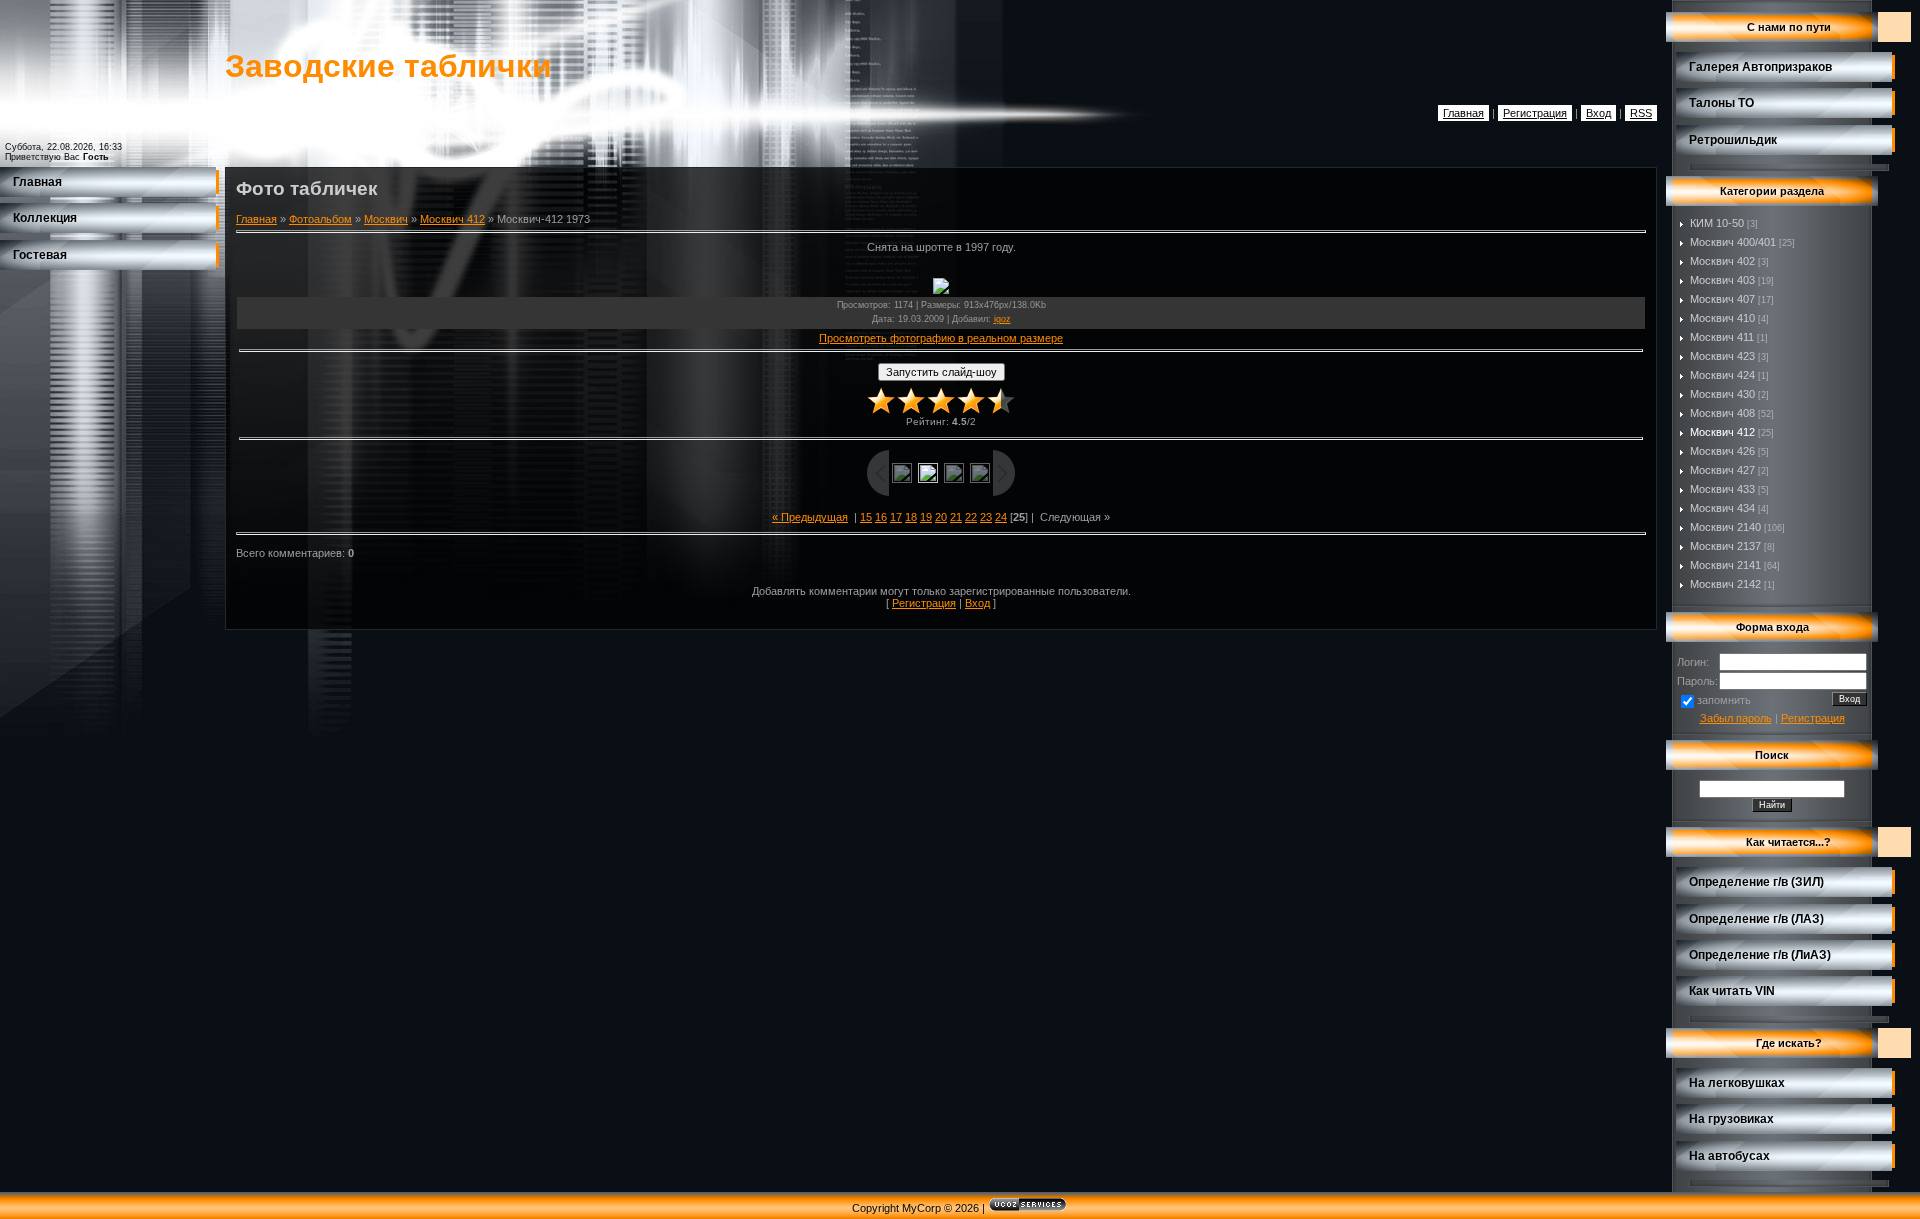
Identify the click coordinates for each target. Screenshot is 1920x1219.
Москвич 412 (452, 219)
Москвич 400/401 (1733, 242)
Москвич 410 (1722, 318)
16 (881, 517)
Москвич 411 (1722, 337)
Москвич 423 (1722, 356)
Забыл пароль (1736, 718)
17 (896, 517)
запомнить (1724, 700)
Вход (1598, 113)
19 (926, 517)
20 (941, 517)
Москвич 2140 (1725, 527)
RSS (1641, 113)
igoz (1002, 319)
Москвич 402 (1722, 261)
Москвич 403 (1722, 280)
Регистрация (1535, 113)
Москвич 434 (1722, 508)
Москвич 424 (1722, 375)
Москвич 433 (1722, 489)
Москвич (386, 219)
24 (1001, 517)
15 (866, 517)
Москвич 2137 (1725, 546)
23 (986, 517)
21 (956, 517)
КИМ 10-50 (1717, 223)
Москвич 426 (1722, 451)
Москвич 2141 (1725, 565)
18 (911, 517)
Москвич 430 (1722, 394)
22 (971, 517)
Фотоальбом (320, 219)
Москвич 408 (1722, 413)
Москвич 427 (1722, 470)
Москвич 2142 (1725, 584)
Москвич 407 (1722, 299)
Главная (1463, 113)
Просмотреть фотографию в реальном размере (941, 338)
